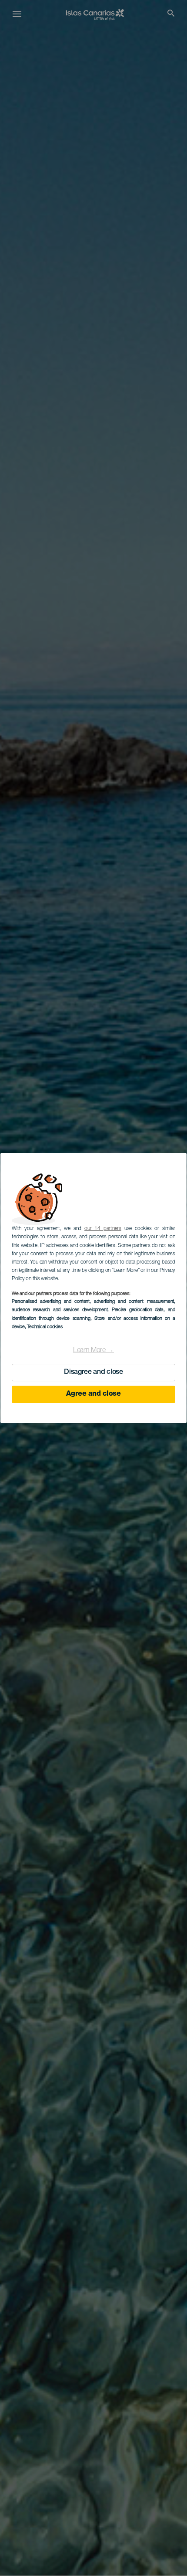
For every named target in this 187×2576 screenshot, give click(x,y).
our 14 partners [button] (103, 1229)
